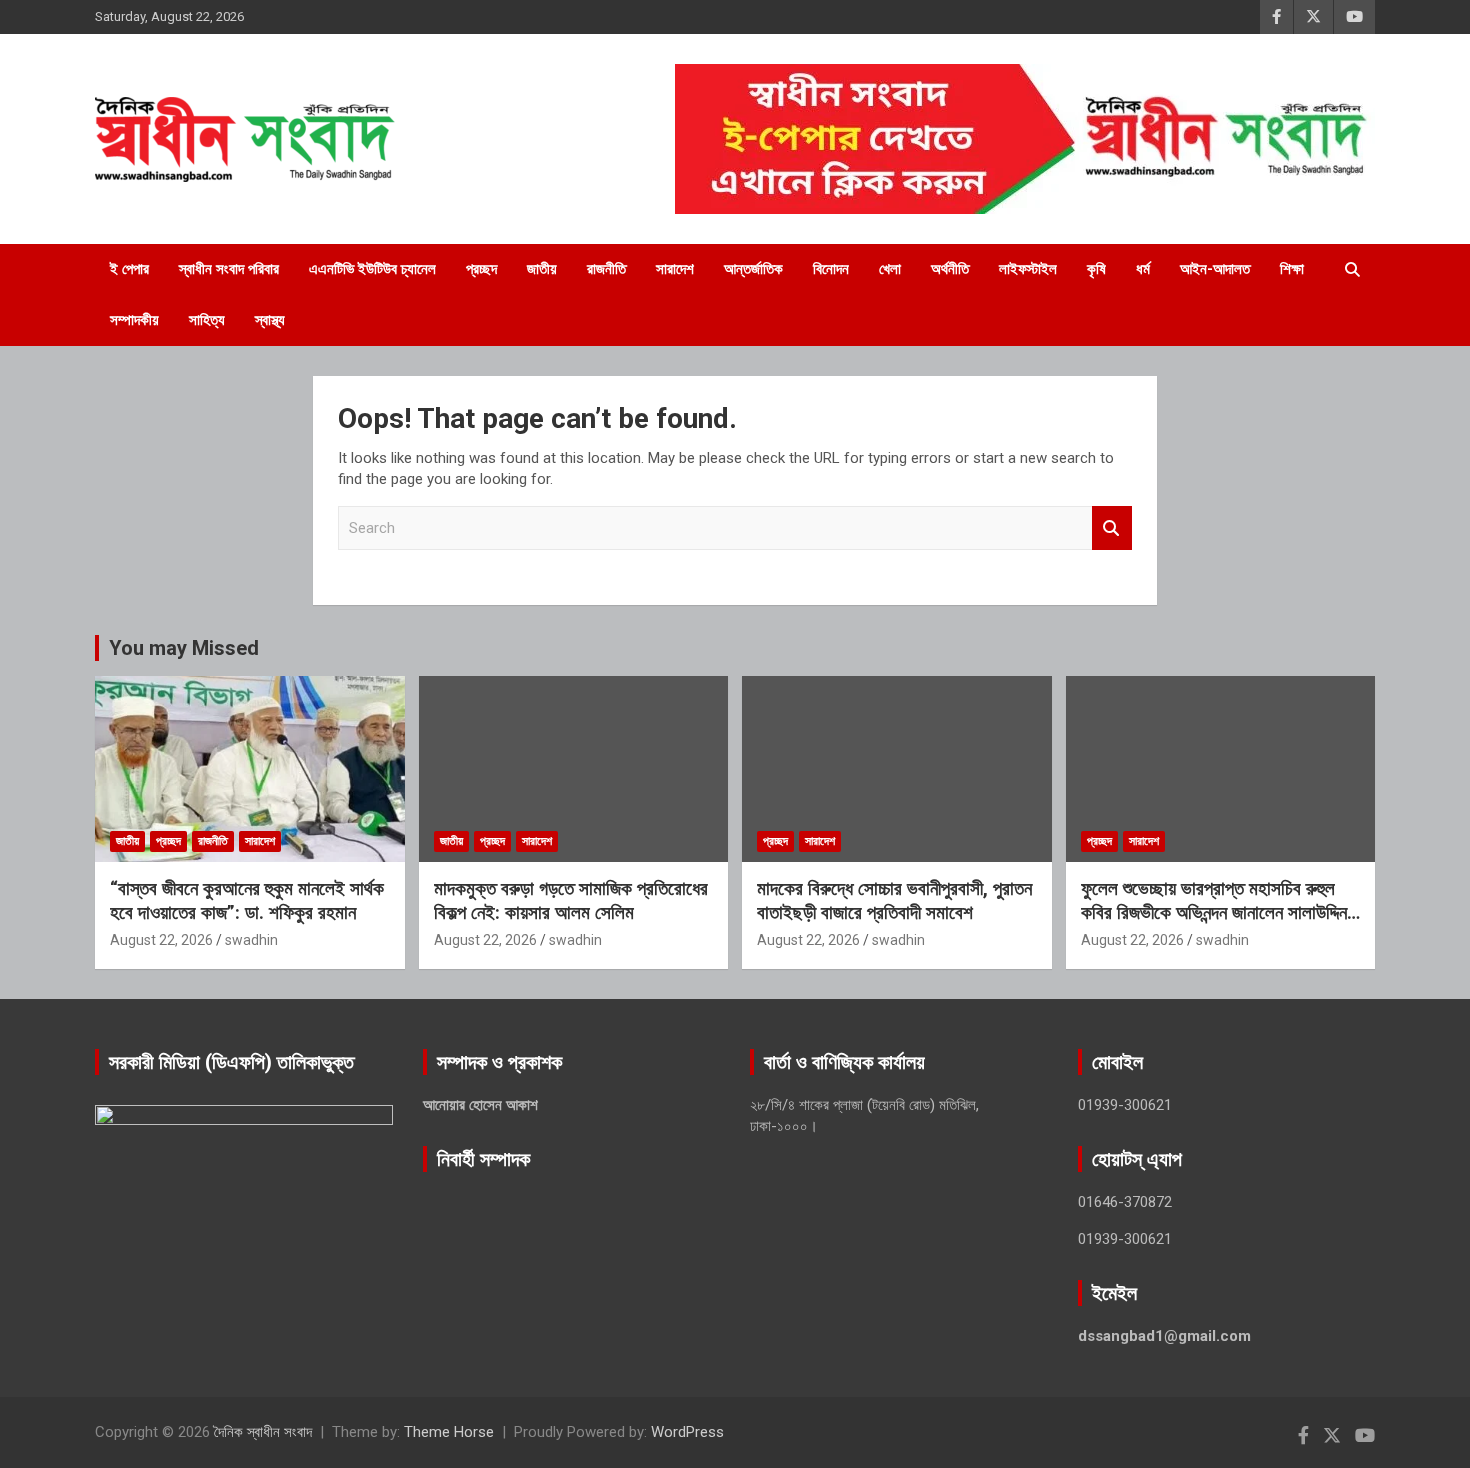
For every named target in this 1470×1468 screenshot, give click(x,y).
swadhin (251, 940)
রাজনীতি (606, 269)
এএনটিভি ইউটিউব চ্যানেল (372, 269)
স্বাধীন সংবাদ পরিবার (229, 269)
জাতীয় (542, 269)
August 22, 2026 (161, 940)
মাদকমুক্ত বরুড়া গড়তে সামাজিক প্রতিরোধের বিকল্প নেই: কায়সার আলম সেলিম (571, 901)
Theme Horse (449, 1432)
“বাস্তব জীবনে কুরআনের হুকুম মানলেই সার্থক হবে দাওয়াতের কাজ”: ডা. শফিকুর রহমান (247, 901)
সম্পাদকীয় (134, 320)
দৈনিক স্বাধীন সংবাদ (263, 1432)
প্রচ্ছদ (481, 269)
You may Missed (184, 648)
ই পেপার (129, 269)
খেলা (890, 269)
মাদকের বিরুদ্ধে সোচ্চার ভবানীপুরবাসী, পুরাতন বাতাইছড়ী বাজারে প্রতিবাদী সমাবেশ (894, 901)
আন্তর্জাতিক (753, 269)
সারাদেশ (675, 269)
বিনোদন (831, 269)
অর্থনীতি (950, 269)
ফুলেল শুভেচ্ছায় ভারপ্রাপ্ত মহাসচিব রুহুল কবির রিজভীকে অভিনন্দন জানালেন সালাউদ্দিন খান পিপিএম (1214, 913)
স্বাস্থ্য (270, 320)
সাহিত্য (207, 320)
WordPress (687, 1432)
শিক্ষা (1292, 269)
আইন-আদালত (1215, 269)
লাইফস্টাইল (1028, 269)
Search (1112, 528)
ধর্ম (1143, 269)
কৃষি (1096, 269)
